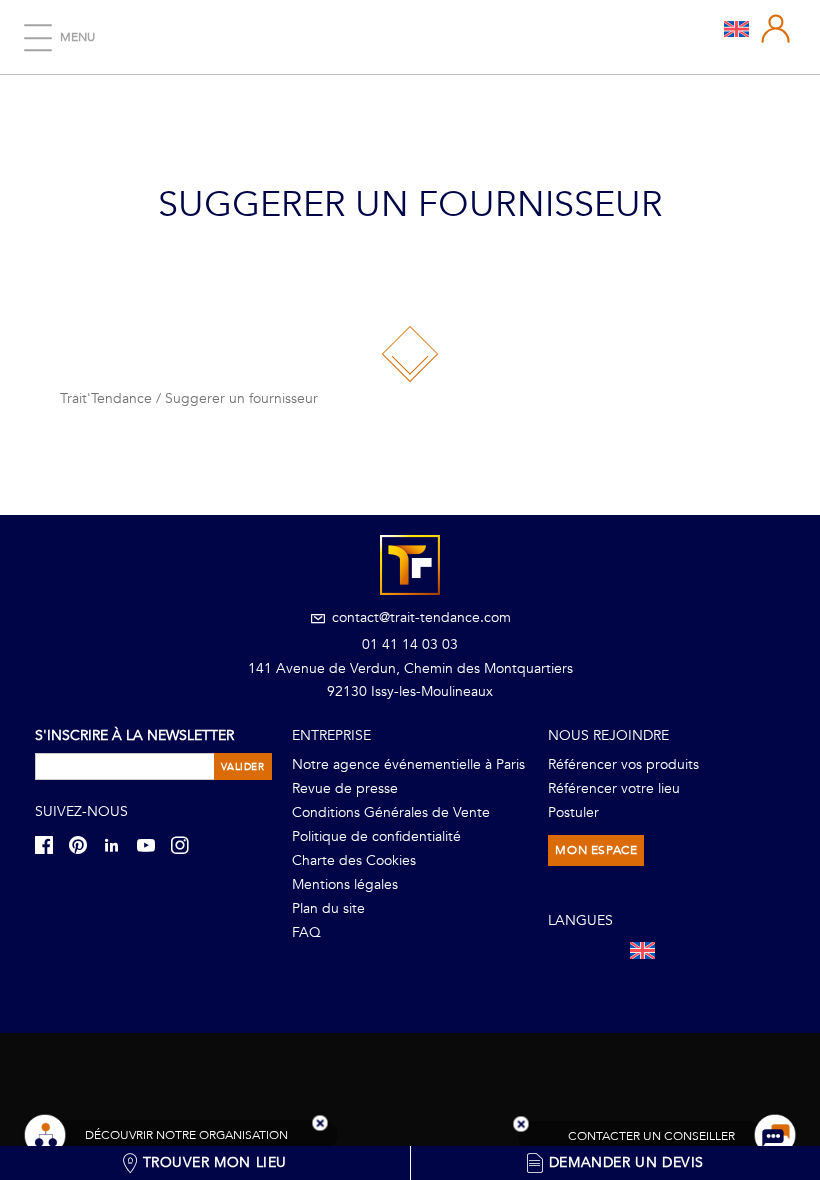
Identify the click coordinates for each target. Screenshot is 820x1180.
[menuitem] (736, 28)
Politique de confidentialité (376, 836)
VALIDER (242, 767)
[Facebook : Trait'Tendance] (50, 844)
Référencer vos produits (623, 764)
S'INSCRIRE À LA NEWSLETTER (134, 735)
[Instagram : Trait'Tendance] (186, 844)
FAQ (306, 932)
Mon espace (596, 850)
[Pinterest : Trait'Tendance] (84, 844)
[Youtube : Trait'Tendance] (152, 844)
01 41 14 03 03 (410, 644)
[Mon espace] (776, 29)
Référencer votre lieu (614, 788)
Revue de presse (345, 788)
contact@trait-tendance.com (419, 617)
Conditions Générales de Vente (391, 812)
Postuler (573, 812)
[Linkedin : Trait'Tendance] (118, 844)
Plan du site (328, 908)
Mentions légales (345, 884)
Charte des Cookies (354, 860)
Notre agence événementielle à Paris (408, 764)
